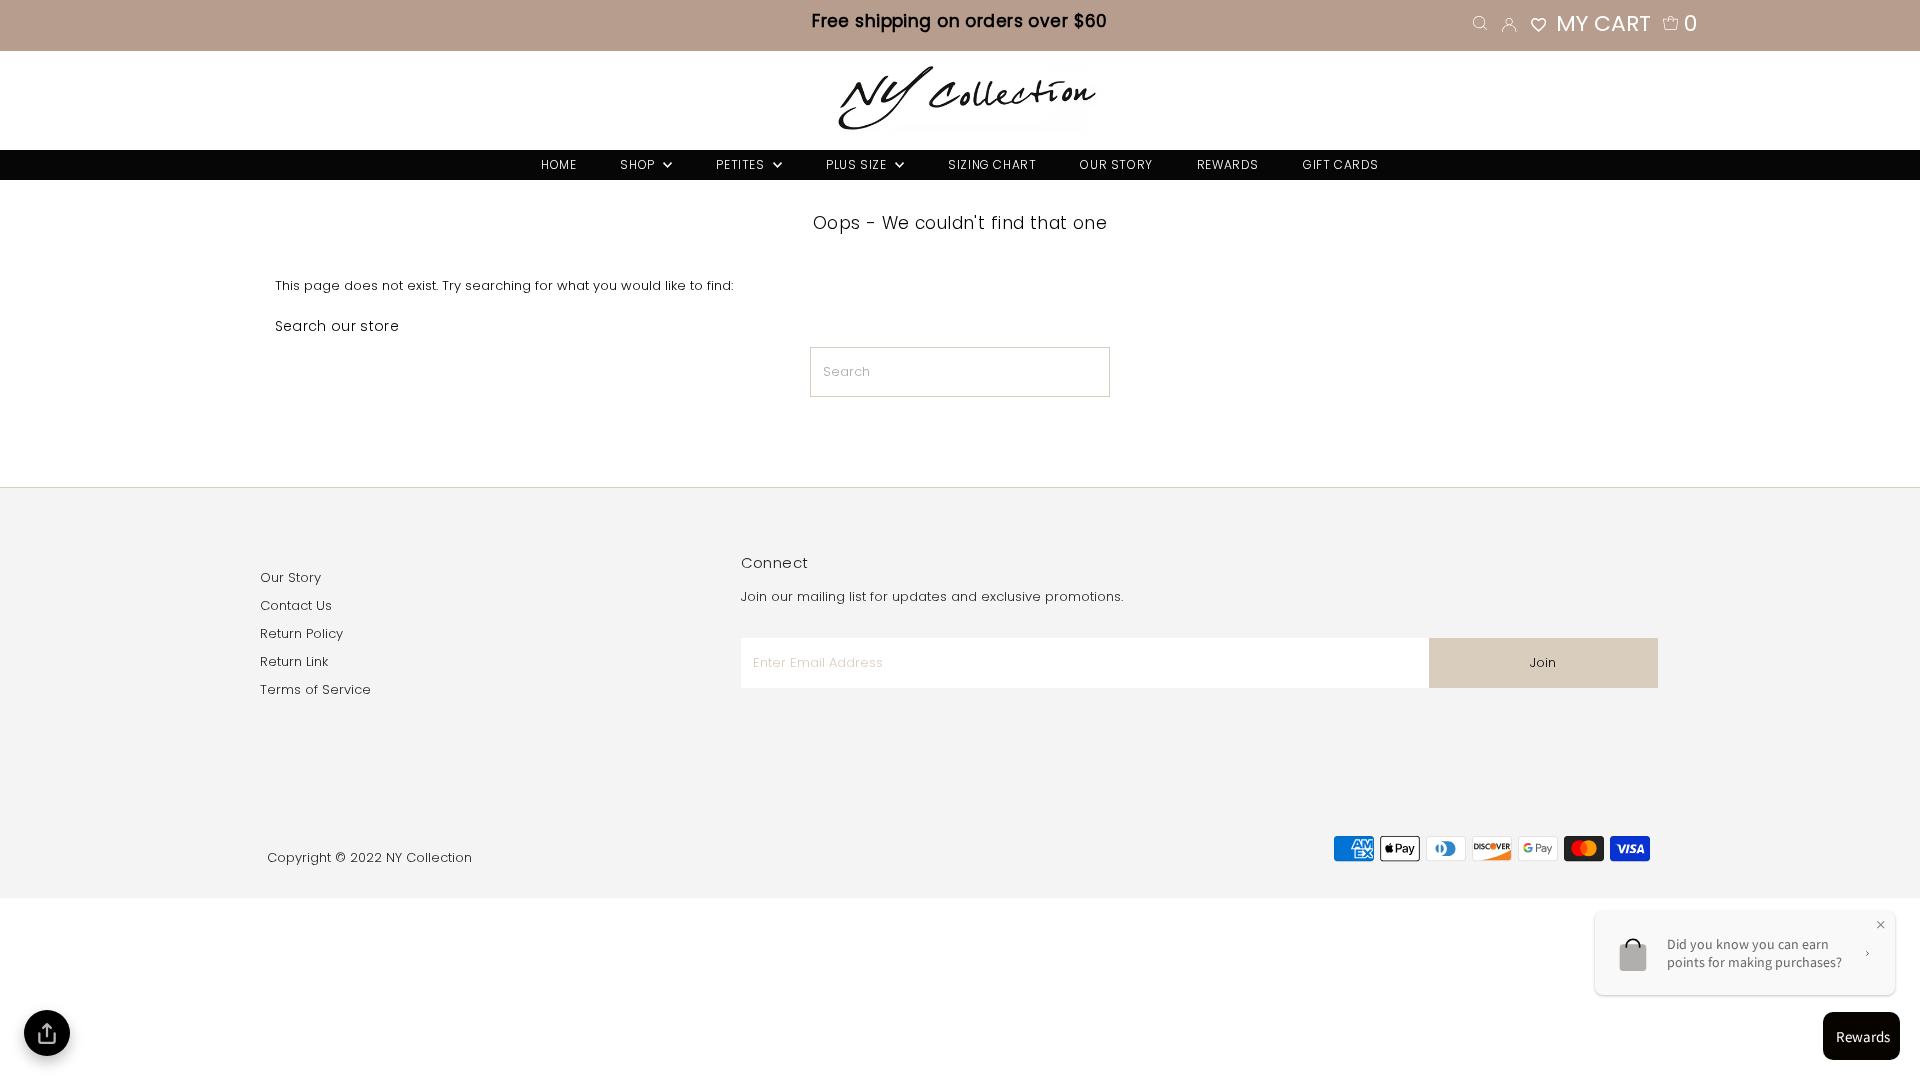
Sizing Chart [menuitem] (992, 164)
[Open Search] (1480, 23)
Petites (742, 164)
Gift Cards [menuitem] (1341, 164)
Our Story (290, 577)
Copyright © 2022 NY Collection (369, 857)
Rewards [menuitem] (1228, 164)
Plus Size (858, 164)
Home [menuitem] (558, 164)
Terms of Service (315, 689)
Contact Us (296, 605)
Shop (639, 164)
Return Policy (301, 633)
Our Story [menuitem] (1116, 164)
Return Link (294, 661)
